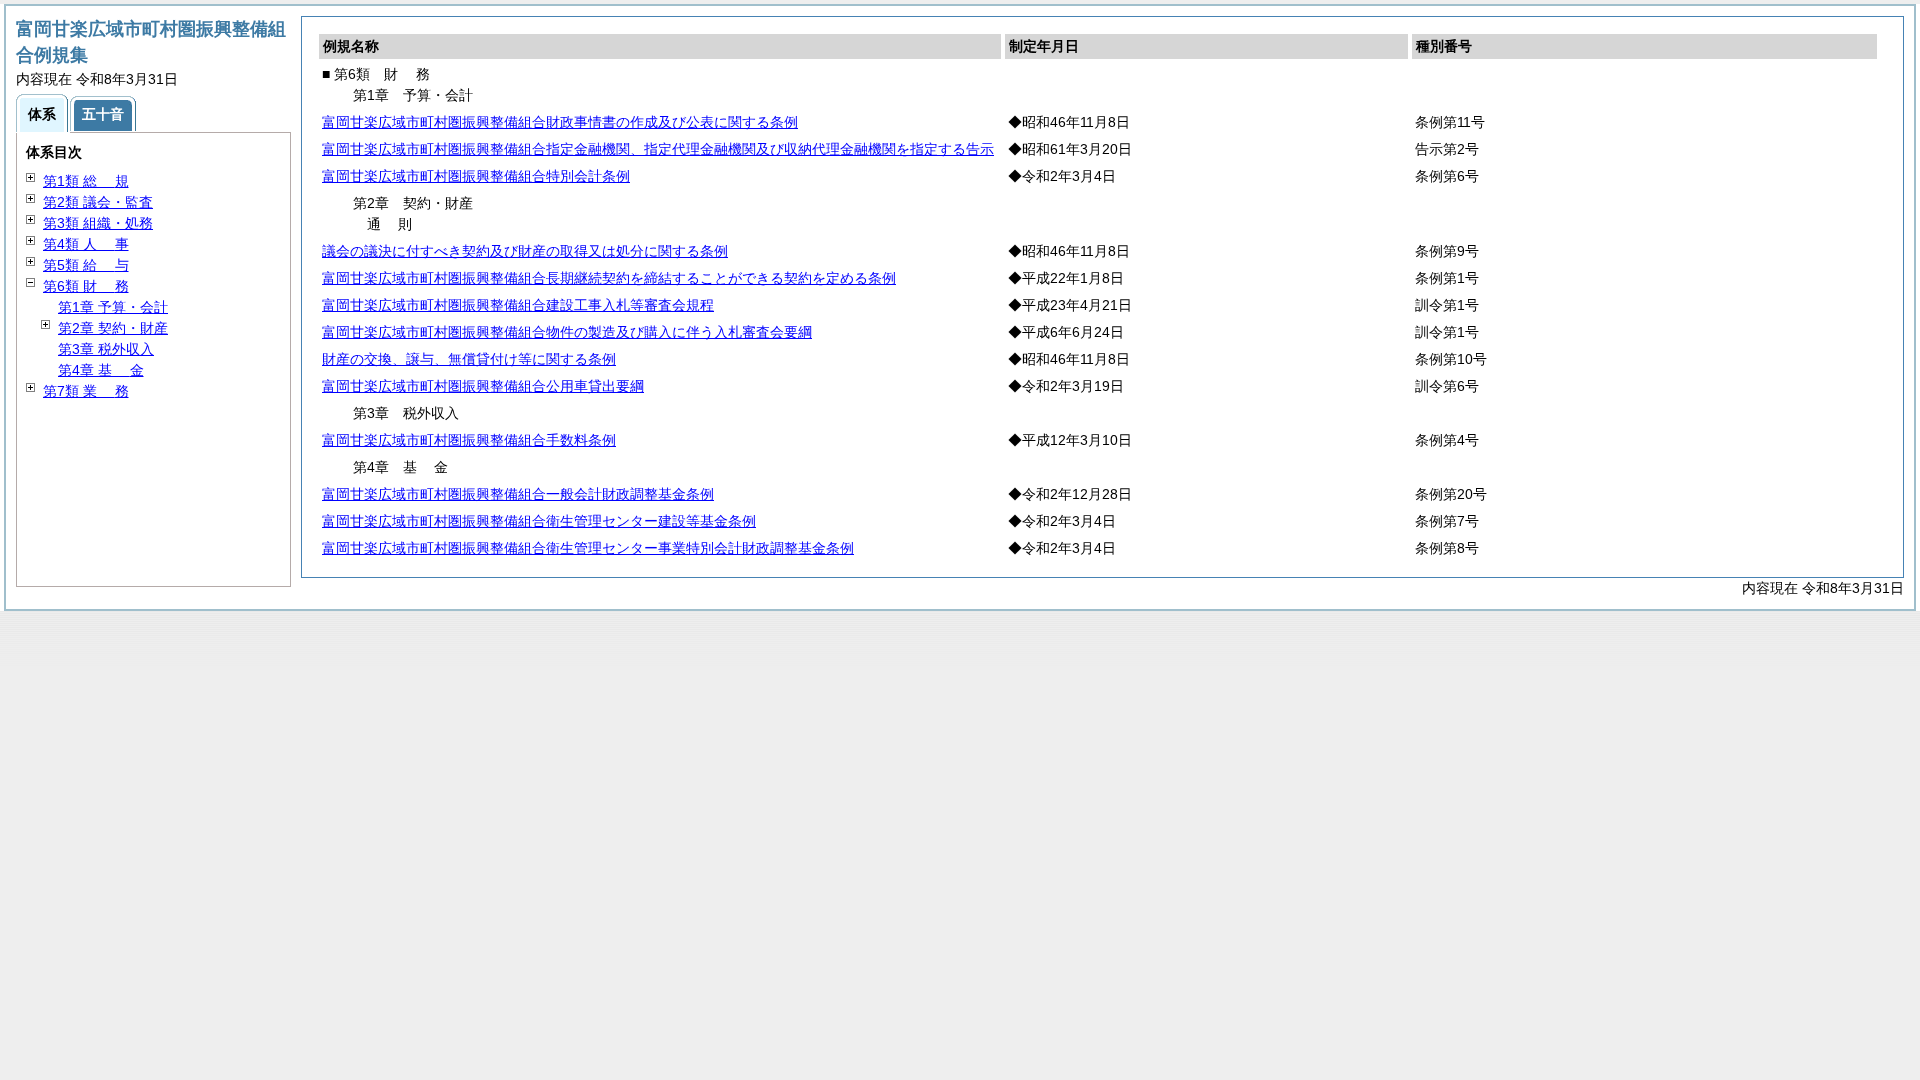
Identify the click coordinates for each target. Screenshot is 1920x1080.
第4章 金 (101, 370)
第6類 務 (86, 286)
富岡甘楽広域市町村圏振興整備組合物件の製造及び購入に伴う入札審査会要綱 (567, 332)
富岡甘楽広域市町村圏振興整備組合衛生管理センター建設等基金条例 (539, 521)
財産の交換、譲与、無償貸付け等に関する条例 (469, 359)
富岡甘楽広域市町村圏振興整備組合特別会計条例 (476, 176)
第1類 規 (86, 181)
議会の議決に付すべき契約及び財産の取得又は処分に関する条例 (525, 251)
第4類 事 (86, 244)
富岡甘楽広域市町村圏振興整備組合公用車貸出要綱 (483, 386)
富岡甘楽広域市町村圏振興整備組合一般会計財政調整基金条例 (518, 494)
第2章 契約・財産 (113, 328)
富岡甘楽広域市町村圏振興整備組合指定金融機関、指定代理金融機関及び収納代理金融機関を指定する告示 (658, 149)
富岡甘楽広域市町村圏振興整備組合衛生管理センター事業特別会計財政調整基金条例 (588, 548)
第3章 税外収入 (106, 349)
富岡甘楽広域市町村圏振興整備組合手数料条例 (469, 440)
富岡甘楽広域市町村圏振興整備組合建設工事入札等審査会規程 (518, 305)
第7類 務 (86, 391)
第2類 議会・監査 (98, 202)
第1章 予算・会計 (113, 307)
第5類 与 (86, 265)
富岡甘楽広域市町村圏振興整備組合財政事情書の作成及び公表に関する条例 (560, 122)
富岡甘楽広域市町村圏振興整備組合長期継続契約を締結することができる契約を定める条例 (609, 278)
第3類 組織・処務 (98, 223)
